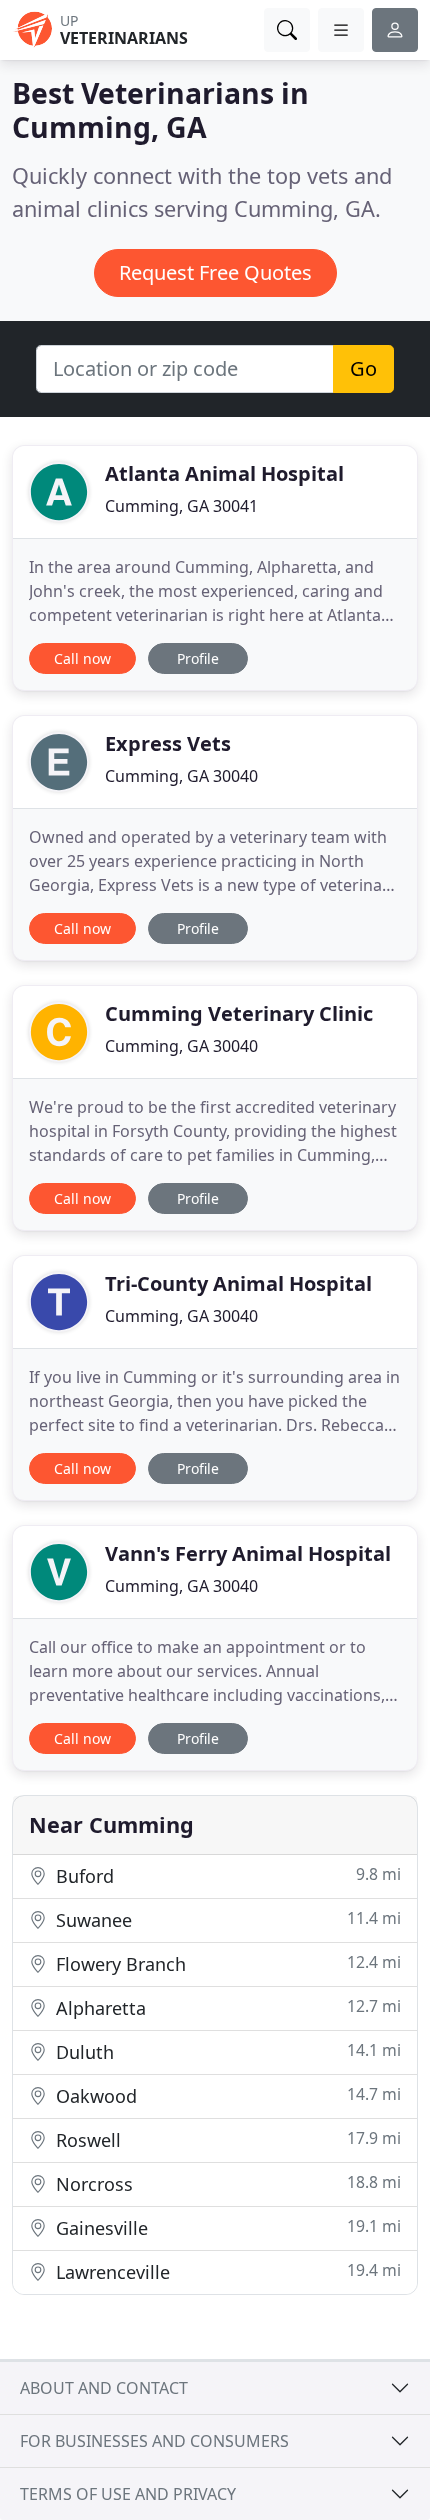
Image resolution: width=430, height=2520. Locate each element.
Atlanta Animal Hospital (224, 473)
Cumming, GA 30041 (181, 506)
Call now (82, 658)
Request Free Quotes (215, 272)
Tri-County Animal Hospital (238, 1283)
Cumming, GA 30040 (181, 776)
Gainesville (226, 2227)
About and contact (104, 2388)
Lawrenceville (226, 2271)
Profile (198, 658)
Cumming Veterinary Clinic (239, 1013)
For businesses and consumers (154, 2441)
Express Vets (168, 743)
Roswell (226, 2139)
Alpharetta (226, 2007)
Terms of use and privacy (128, 2494)
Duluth (226, 2051)
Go (363, 368)
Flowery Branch (226, 1963)
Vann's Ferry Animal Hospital (248, 1553)
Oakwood (226, 2095)
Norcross (226, 2183)
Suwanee (226, 1919)
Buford (226, 1875)
